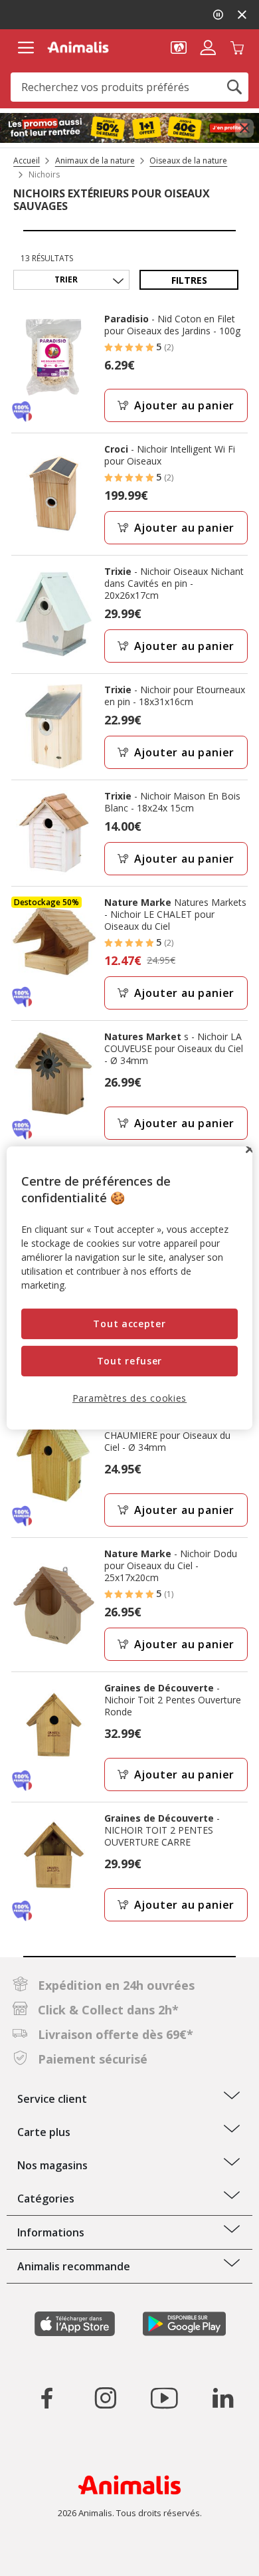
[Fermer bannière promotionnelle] (244, 128)
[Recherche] (234, 87)
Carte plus (44, 2132)
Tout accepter (129, 1324)
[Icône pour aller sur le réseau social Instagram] (106, 2398)
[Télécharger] (39, 2554)
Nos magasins (52, 2165)
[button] (179, 47)
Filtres (189, 280)
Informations (51, 2232)
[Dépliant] (129, 128)
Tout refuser (129, 1361)
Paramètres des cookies (129, 1397)
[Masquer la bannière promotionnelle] (242, 15)
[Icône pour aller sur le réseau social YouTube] (164, 2398)
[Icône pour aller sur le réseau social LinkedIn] (222, 2398)
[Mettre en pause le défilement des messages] (218, 15)
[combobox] (129, 87)
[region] (130, 1288)
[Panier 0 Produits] (237, 47)
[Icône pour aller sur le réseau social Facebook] (47, 2398)
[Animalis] (78, 47)
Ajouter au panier (185, 405)
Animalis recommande (74, 2266)
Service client (52, 2099)
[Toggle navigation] (26, 48)
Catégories (46, 2199)
